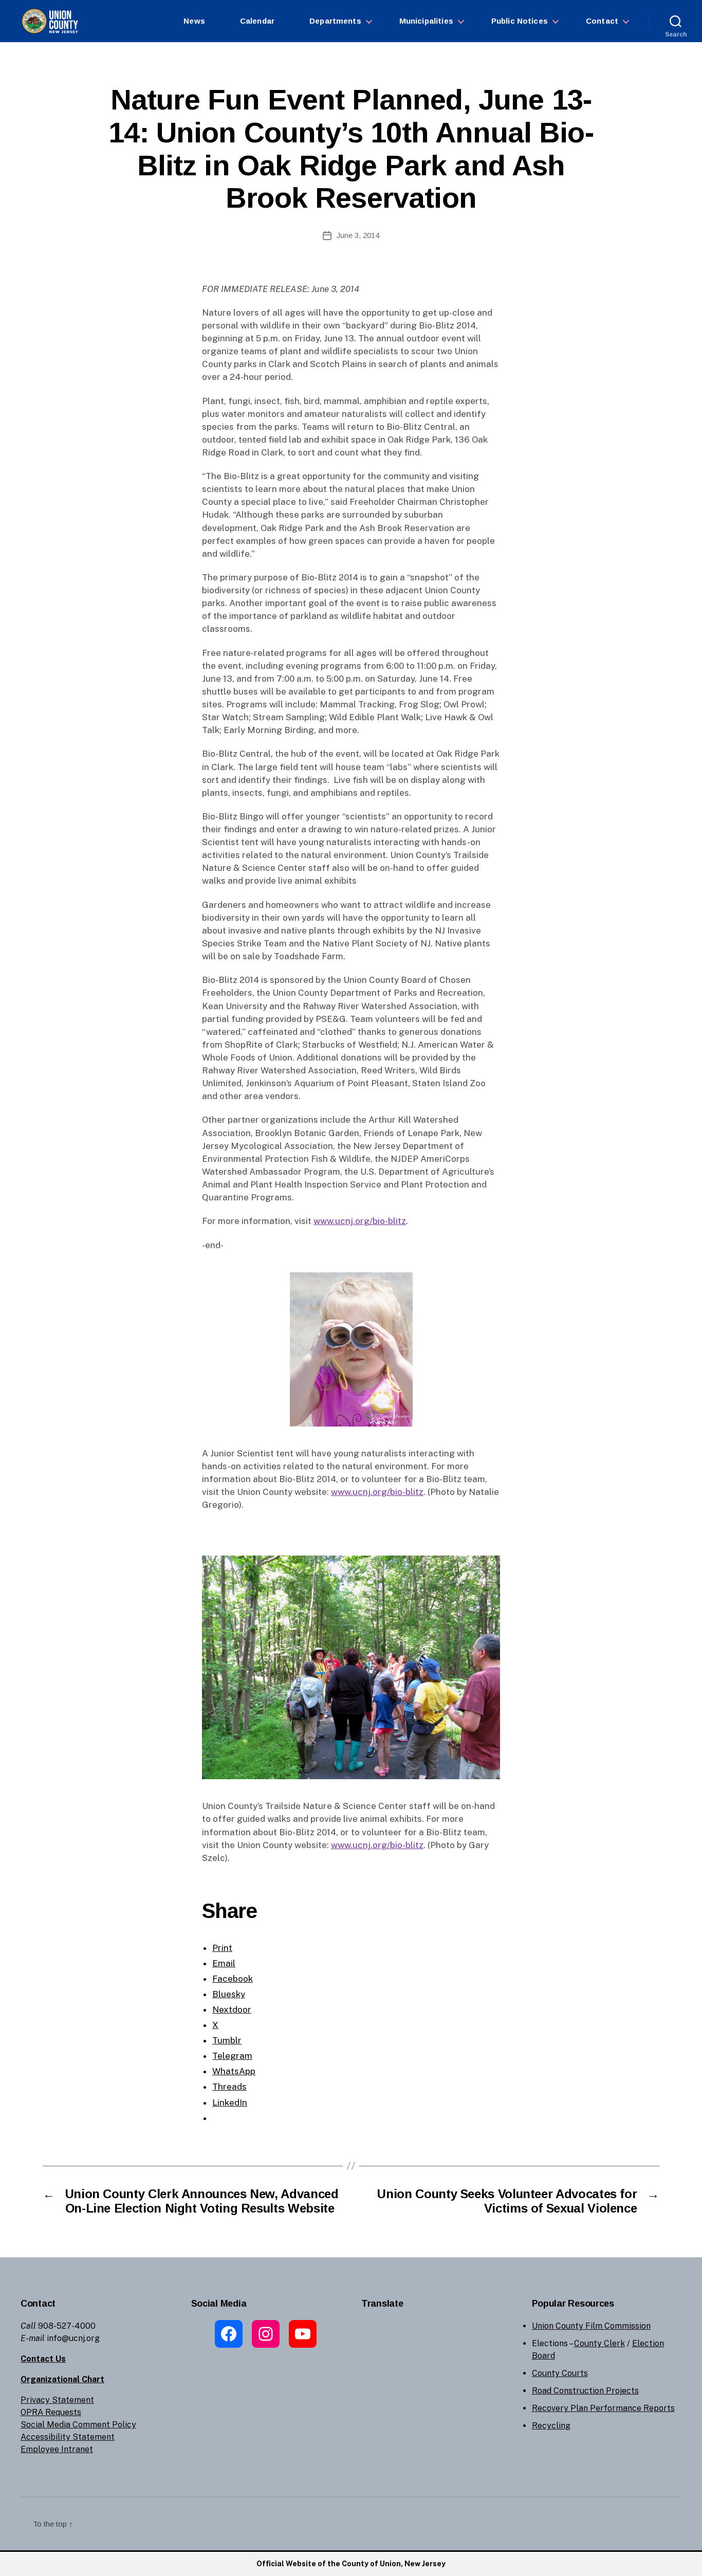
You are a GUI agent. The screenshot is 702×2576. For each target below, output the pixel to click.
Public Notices (520, 21)
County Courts (560, 2373)
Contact (602, 21)
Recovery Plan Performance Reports (603, 2408)
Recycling (551, 2426)
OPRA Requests (51, 2412)
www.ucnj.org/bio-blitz (360, 1221)
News (194, 21)
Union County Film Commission (591, 2326)
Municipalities (426, 21)
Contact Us (43, 2359)
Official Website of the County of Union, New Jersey (351, 2564)
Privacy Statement (57, 2400)
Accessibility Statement (68, 2437)
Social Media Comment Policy (78, 2425)
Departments (335, 21)
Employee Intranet (57, 2449)
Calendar (257, 21)
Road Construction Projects (585, 2391)
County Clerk (599, 2343)
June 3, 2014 (358, 235)
